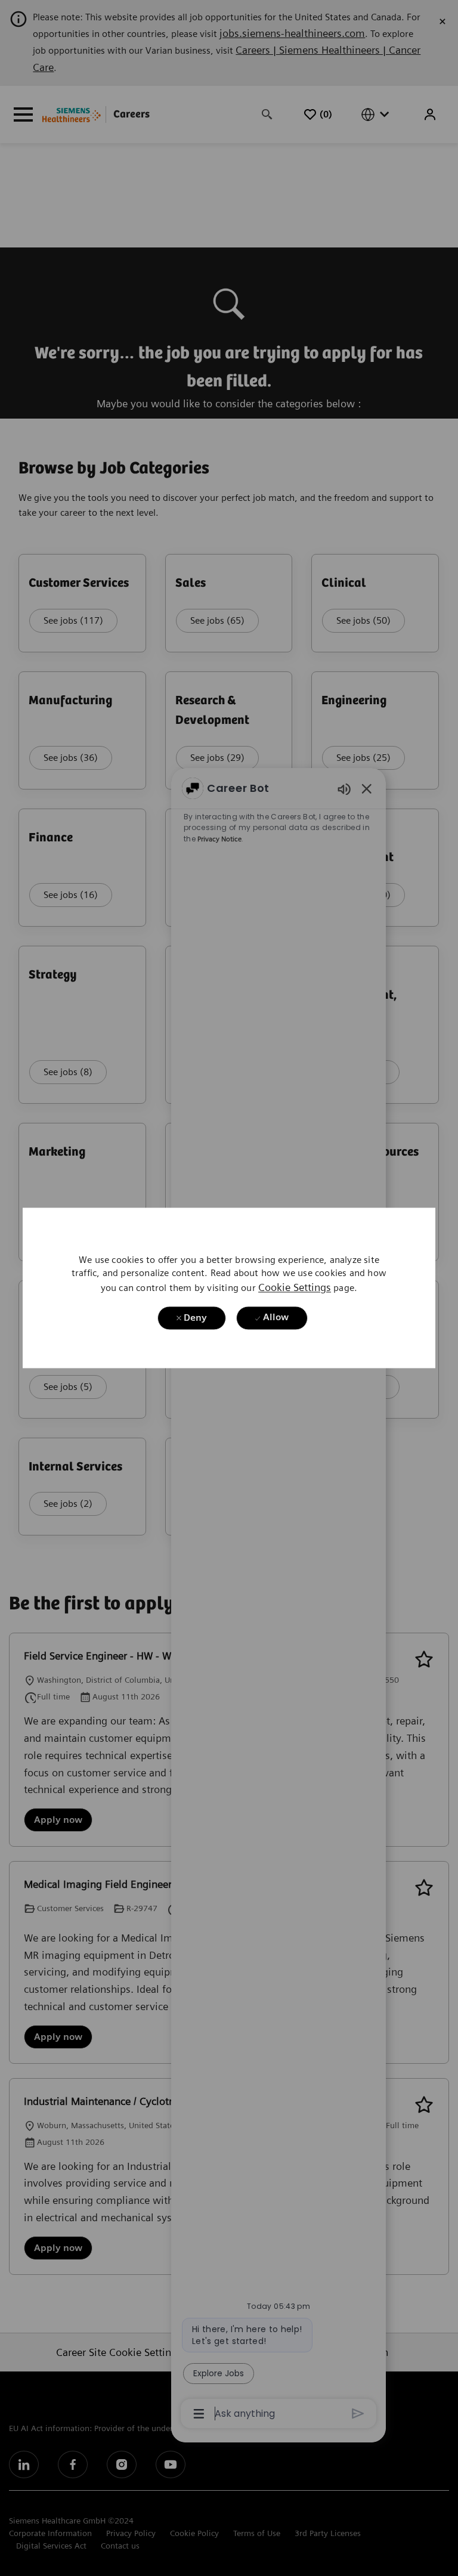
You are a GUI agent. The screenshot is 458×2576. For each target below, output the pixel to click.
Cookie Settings (295, 1288)
